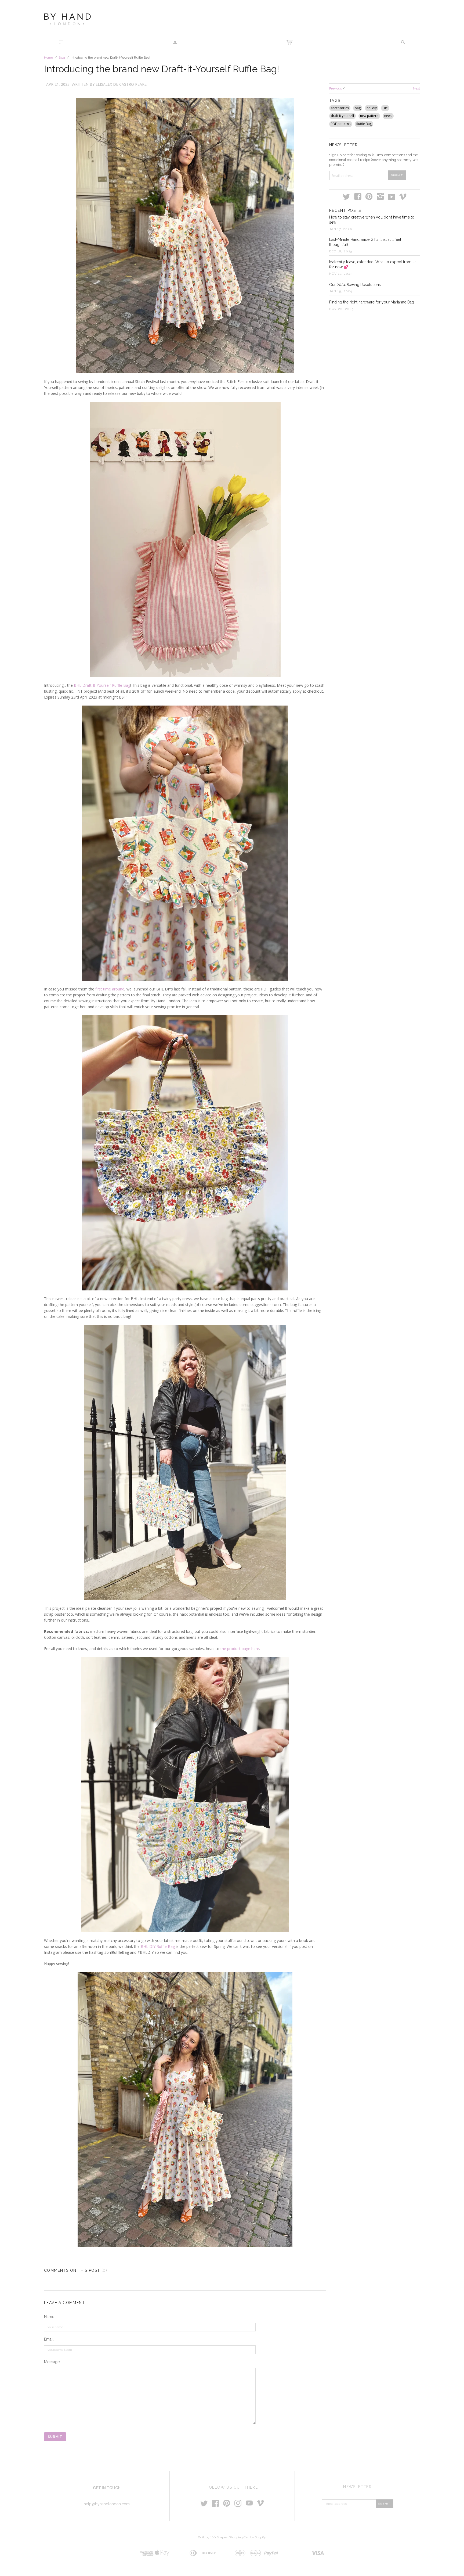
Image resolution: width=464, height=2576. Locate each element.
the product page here (240, 1649)
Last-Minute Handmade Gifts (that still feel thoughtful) (365, 242)
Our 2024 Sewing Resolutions (355, 285)
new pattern (369, 116)
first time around (110, 989)
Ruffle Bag (364, 124)
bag (358, 108)
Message (52, 2362)
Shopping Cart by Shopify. (248, 2537)
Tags (335, 101)
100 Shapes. (219, 2537)
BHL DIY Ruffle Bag (158, 1946)
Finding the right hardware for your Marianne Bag (372, 302)
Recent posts (345, 210)
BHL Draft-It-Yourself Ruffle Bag (102, 685)
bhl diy (372, 108)
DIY (385, 108)
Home (48, 58)
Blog (62, 58)
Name (49, 2317)
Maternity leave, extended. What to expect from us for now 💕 (373, 264)
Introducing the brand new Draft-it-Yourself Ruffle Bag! (162, 69)
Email (49, 2339)
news (388, 116)
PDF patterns (341, 124)
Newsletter (343, 145)
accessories (340, 108)
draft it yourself (342, 116)
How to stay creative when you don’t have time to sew (372, 220)
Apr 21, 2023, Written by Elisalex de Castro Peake (96, 84)
